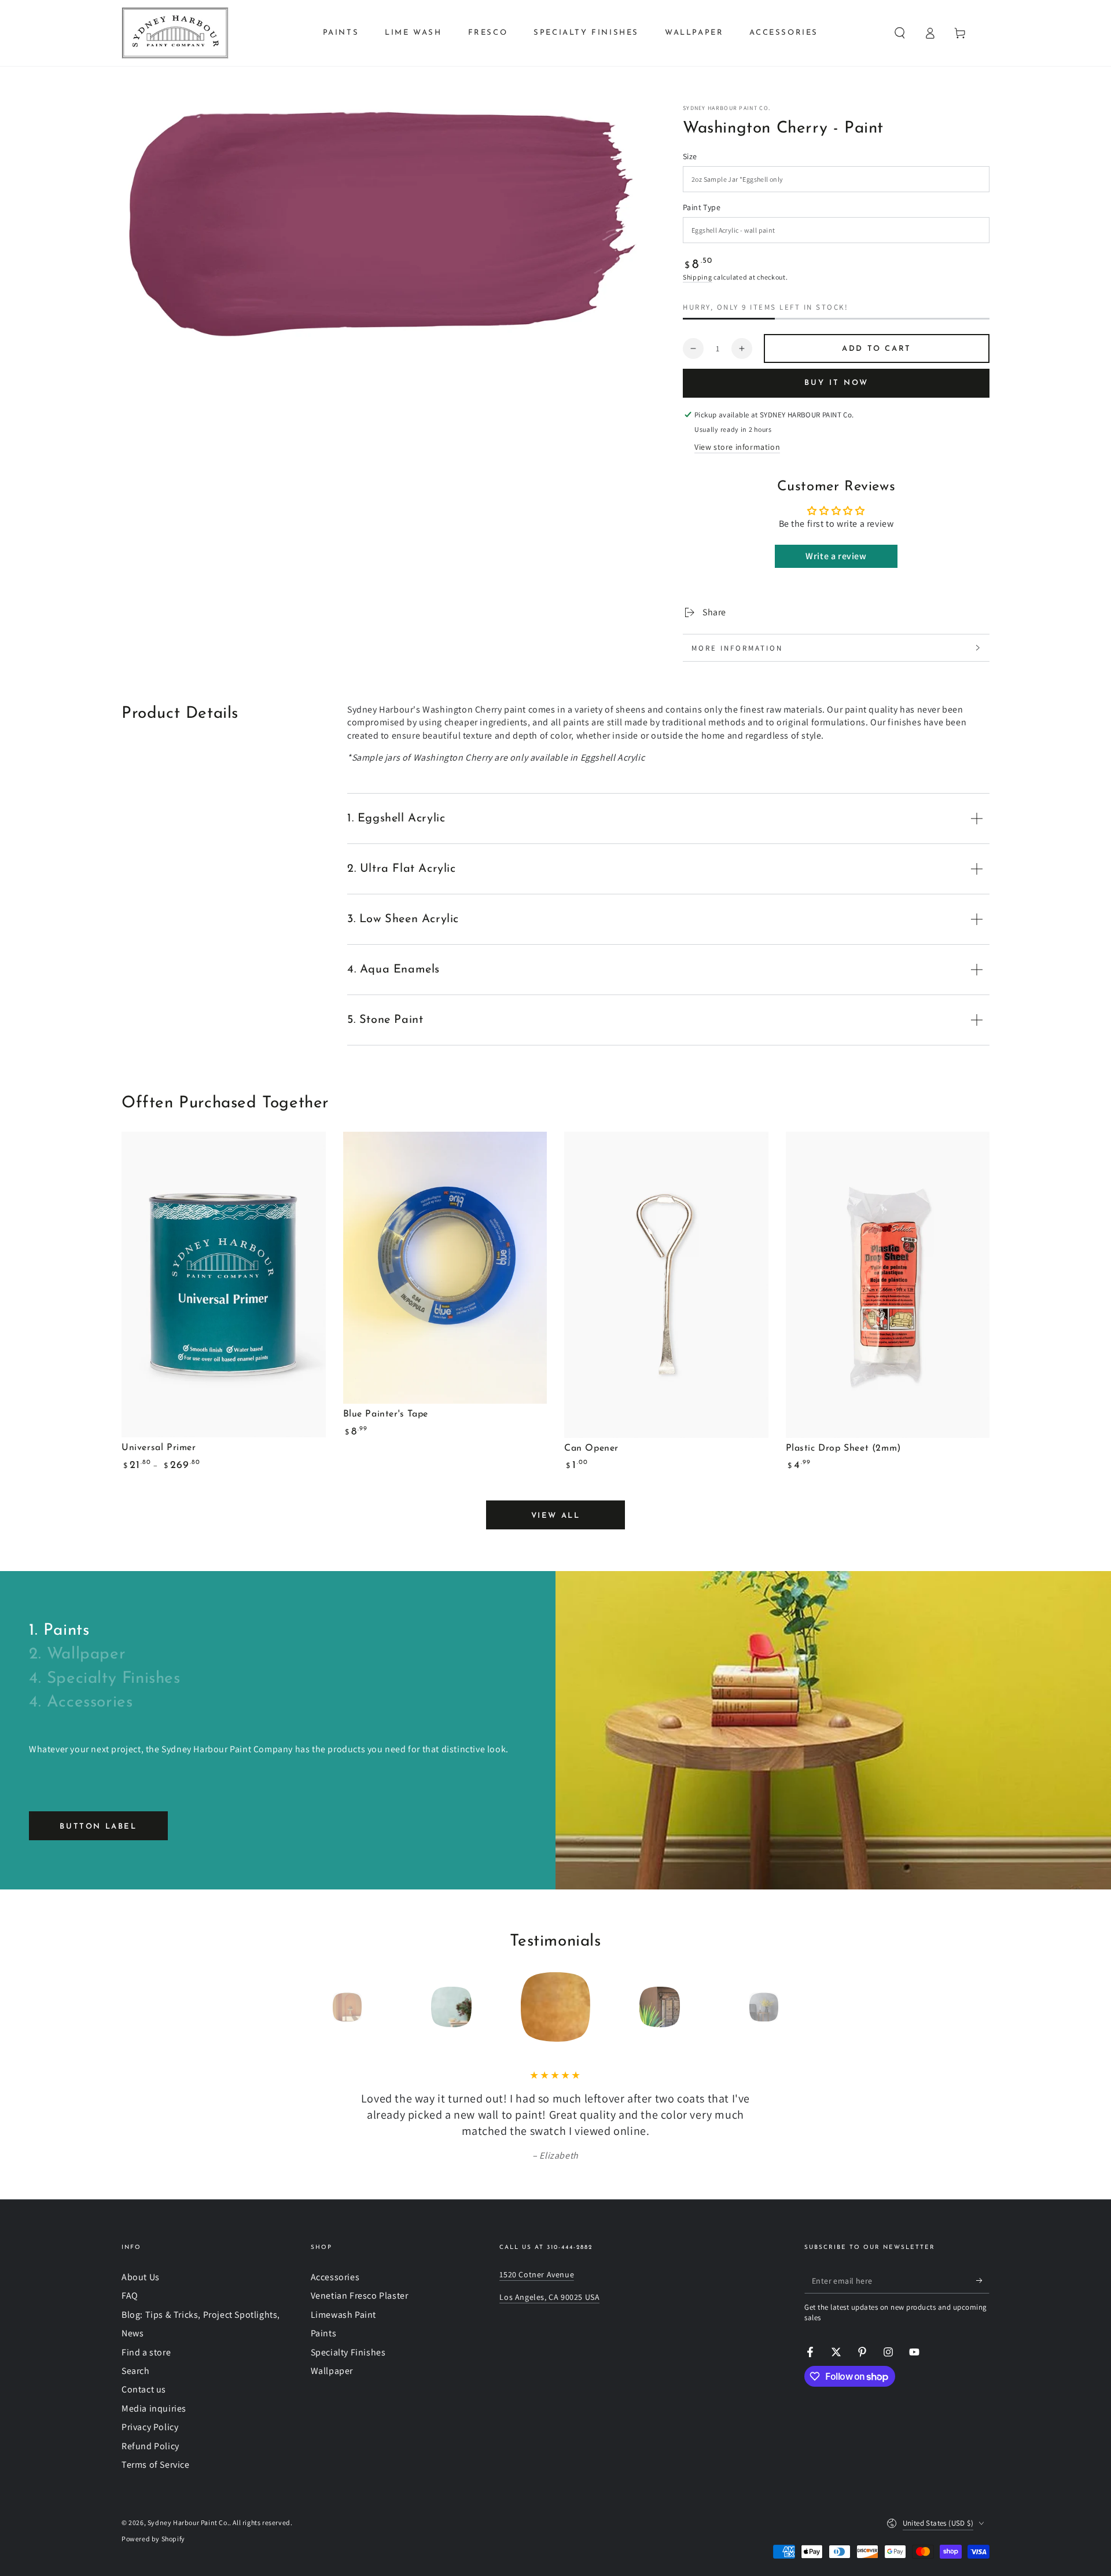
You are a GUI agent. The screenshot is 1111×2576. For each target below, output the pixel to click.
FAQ (130, 2296)
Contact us (144, 2389)
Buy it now (836, 383)
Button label (98, 1827)
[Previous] (321, 2007)
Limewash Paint (343, 2315)
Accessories (335, 2277)
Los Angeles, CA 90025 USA (549, 2297)
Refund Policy (150, 2446)
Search (136, 2371)
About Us (141, 2277)
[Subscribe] (983, 2280)
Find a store (146, 2352)
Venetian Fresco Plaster (360, 2296)
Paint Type (702, 207)
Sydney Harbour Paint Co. (726, 108)
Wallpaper (332, 2371)
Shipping (698, 277)
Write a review (836, 556)
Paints (324, 2333)
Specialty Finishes (348, 2352)
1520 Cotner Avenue (537, 2274)
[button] (900, 33)
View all (556, 1516)
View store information (737, 447)
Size (690, 156)
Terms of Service (156, 2465)
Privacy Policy (150, 2427)
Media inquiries (154, 2408)
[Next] (790, 2007)
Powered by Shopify (153, 2539)
